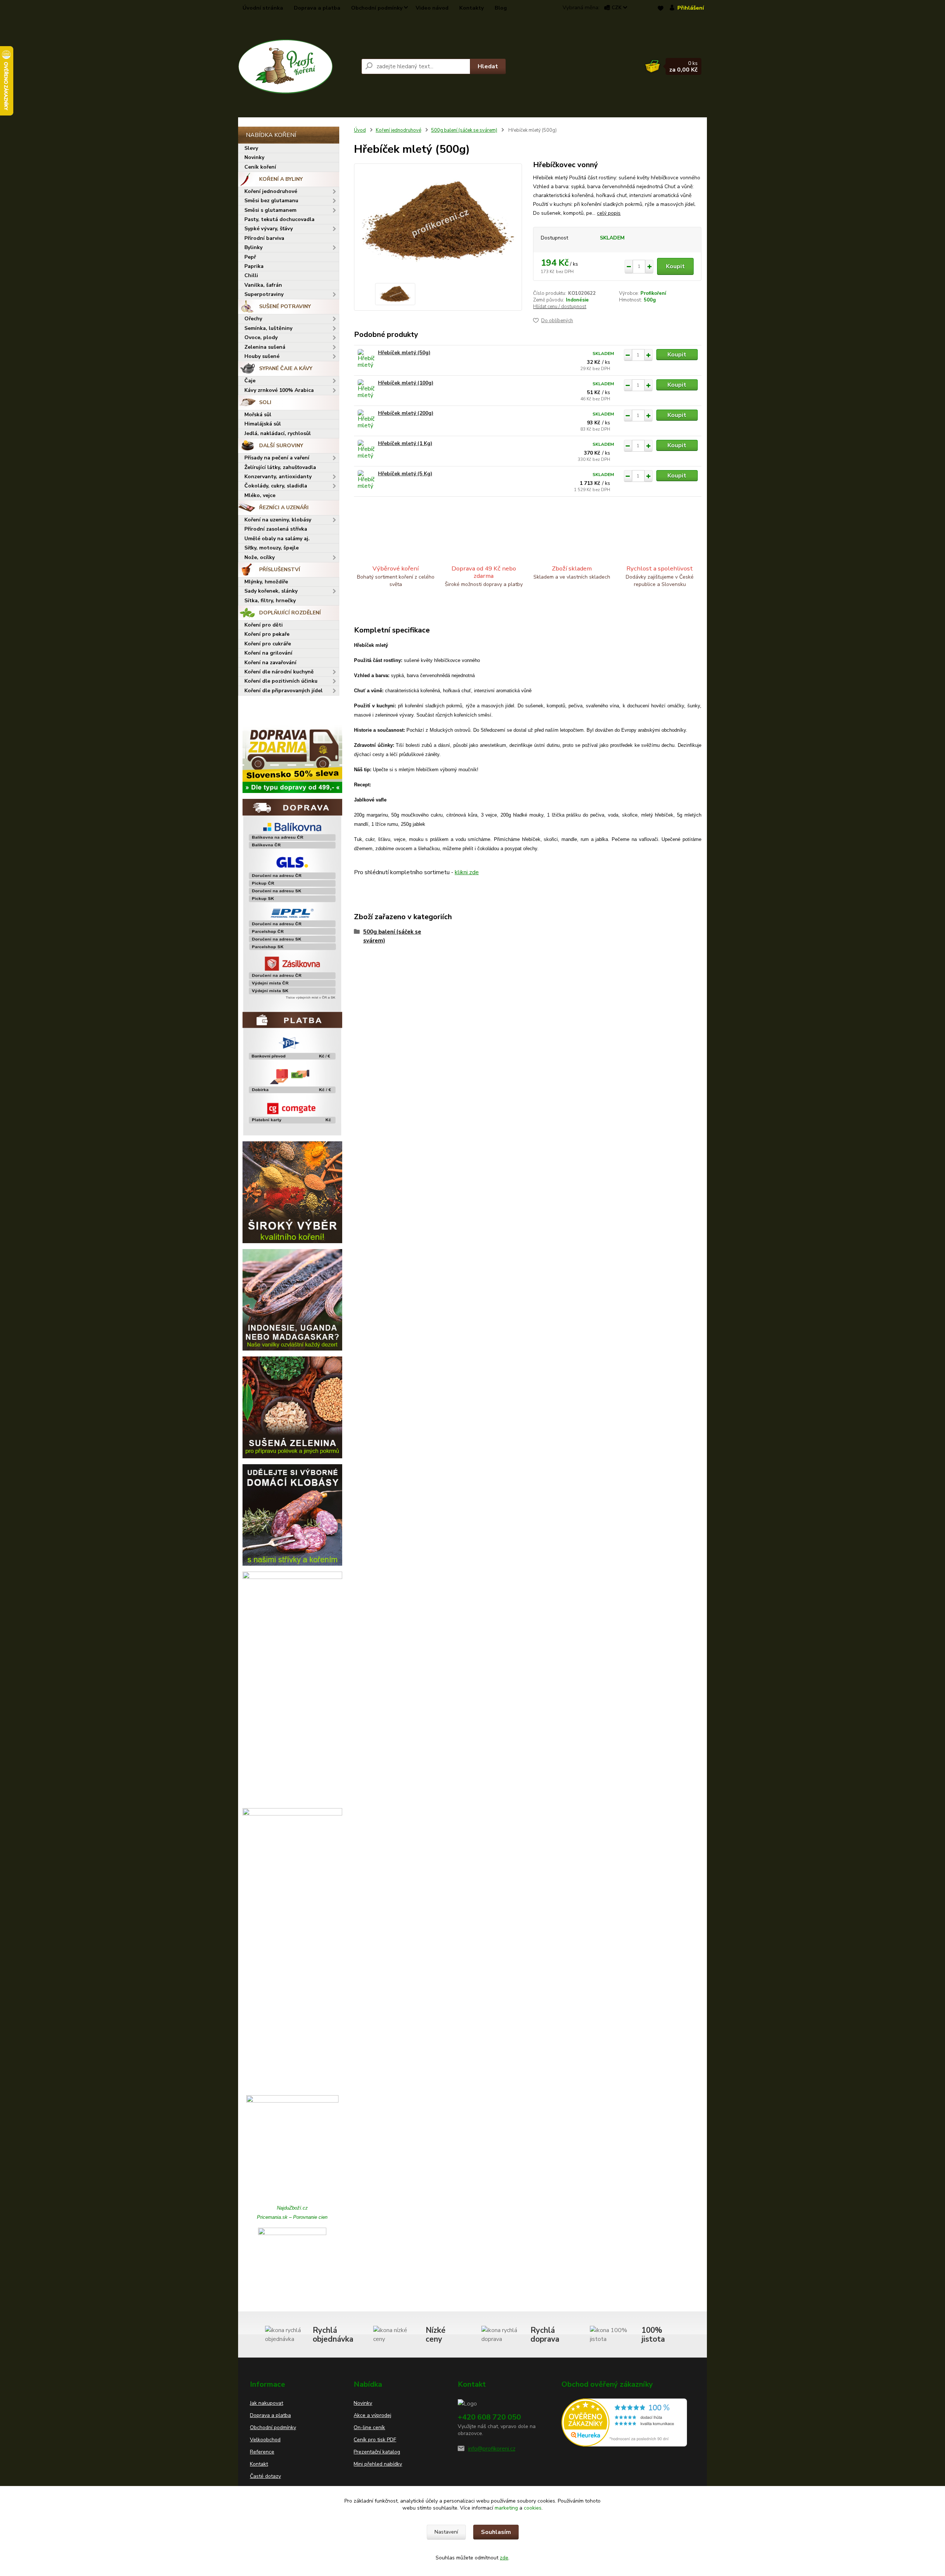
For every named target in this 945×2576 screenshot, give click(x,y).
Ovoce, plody (261, 337)
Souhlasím (496, 2532)
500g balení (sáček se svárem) (464, 130)
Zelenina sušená (265, 347)
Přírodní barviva (264, 238)
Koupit (675, 266)
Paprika (254, 266)
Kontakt (259, 2464)
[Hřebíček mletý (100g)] (366, 389)
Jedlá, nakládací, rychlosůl (278, 433)
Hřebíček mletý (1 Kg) (405, 443)
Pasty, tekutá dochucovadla (279, 219)
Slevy (251, 148)
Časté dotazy (265, 2476)
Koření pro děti (264, 625)
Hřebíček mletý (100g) (406, 383)
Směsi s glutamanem (270, 210)
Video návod (432, 8)
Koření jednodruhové (271, 191)
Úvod (360, 130)
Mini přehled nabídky (378, 2464)
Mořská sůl (258, 415)
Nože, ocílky (260, 557)
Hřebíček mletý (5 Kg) (405, 474)
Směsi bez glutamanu (271, 201)
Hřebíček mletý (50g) (404, 353)
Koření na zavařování (270, 663)
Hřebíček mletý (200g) (406, 413)
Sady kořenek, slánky (271, 591)
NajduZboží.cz (292, 2208)
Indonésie (577, 300)
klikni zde (467, 872)
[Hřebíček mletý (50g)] (366, 359)
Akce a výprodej (372, 2415)
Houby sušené (262, 356)
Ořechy (253, 319)
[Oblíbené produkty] (661, 8)
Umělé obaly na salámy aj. (277, 539)
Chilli (251, 275)
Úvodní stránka (263, 8)
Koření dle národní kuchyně (279, 672)
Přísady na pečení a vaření (277, 458)
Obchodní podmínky (377, 8)
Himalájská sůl (263, 424)
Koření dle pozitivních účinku (281, 681)
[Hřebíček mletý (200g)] (366, 420)
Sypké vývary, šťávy (269, 229)
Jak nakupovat (267, 2403)
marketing (506, 2508)
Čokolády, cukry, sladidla (276, 486)
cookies (533, 2508)
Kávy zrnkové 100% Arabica (279, 390)
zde (504, 2558)
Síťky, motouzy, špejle (272, 548)
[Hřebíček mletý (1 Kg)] (366, 450)
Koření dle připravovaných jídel (283, 691)
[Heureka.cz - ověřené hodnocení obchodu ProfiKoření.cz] (624, 2422)
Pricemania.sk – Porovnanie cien (292, 2217)
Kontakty (472, 8)
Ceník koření (260, 167)
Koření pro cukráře (268, 644)
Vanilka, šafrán (263, 285)
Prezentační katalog (377, 2452)
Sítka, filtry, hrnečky (270, 601)
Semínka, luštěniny (268, 328)
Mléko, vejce (260, 495)
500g (650, 300)
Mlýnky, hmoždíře (266, 582)
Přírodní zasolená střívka (276, 529)
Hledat (488, 66)
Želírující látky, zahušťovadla (280, 467)
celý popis (609, 213)
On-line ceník (369, 2427)
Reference (262, 2452)
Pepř (250, 257)
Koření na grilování (268, 653)
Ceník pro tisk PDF (375, 2440)
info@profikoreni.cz (492, 2449)
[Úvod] (297, 66)
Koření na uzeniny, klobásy (278, 520)
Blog (501, 8)
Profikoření (653, 293)
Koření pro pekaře (267, 634)
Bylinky (253, 247)
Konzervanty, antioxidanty (278, 477)
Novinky (254, 157)
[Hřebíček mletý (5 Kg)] (366, 480)
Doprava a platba (317, 8)
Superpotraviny (264, 294)
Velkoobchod (265, 2440)
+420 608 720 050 (489, 2417)
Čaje (250, 381)
